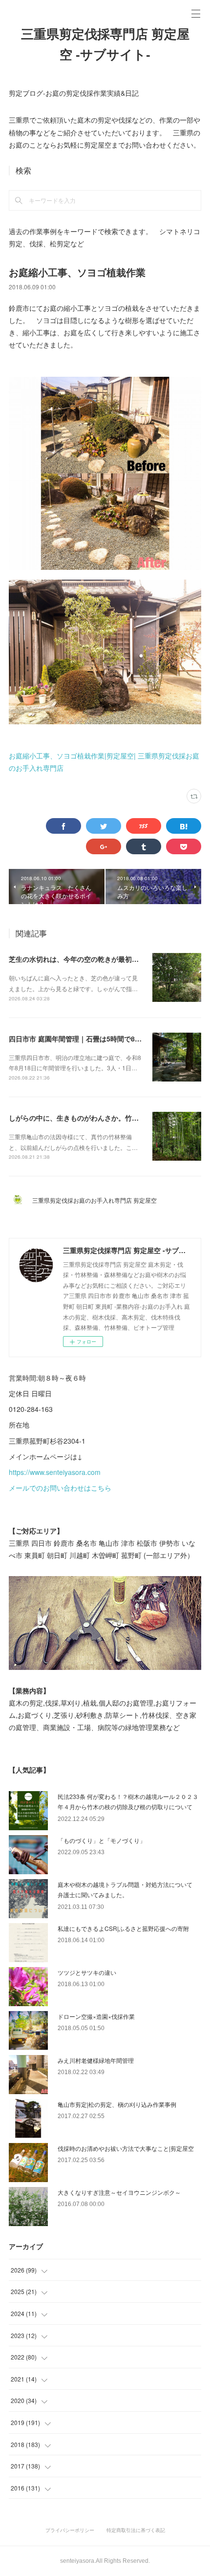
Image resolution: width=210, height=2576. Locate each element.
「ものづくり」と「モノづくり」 (102, 1840)
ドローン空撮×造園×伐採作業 (96, 2016)
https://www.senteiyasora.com (55, 1472)
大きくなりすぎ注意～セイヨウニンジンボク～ (119, 2192)
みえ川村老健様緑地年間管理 (96, 2060)
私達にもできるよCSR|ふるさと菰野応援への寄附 (123, 1928)
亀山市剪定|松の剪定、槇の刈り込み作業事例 (117, 2104)
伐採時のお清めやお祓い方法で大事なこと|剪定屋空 (126, 2148)
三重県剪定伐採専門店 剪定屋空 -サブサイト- (105, 44)
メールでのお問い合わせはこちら (60, 1488)
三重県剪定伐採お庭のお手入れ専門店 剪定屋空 (97, 1200)
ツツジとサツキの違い (87, 1972)
